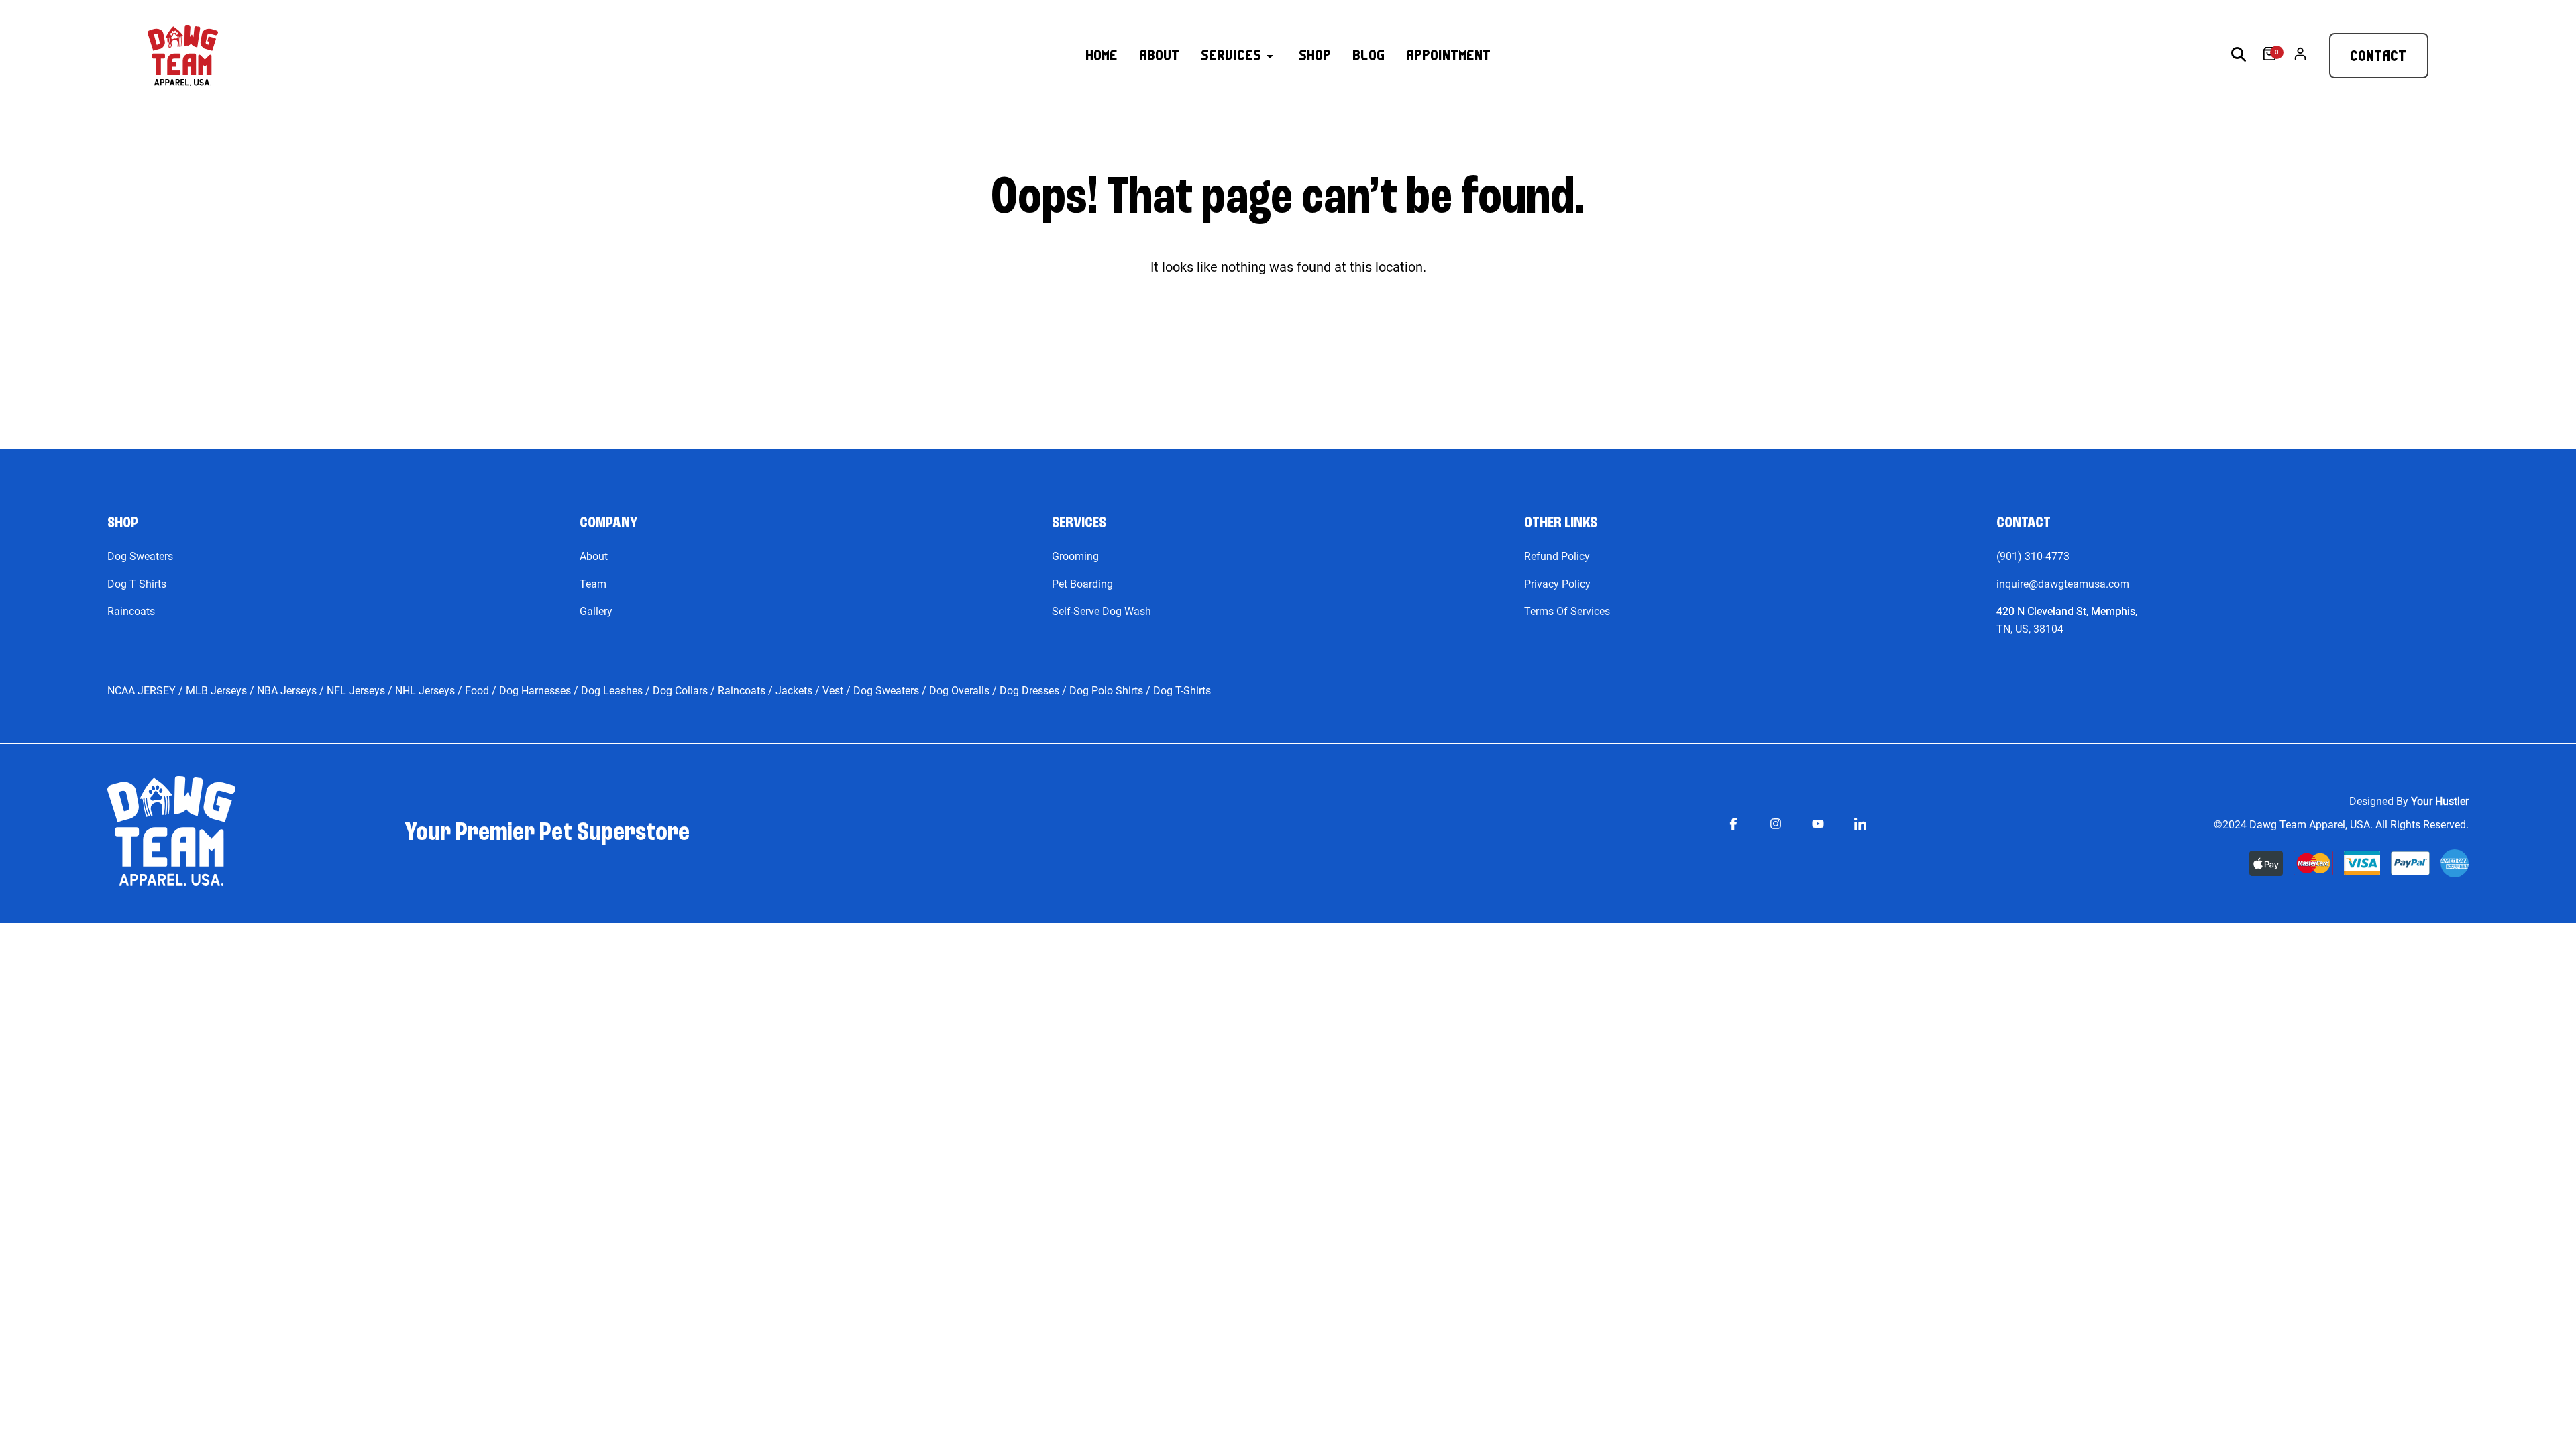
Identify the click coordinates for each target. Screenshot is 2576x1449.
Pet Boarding (1082, 584)
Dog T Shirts (137, 584)
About (594, 556)
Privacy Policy (1557, 584)
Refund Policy (1557, 556)
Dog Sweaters (140, 556)
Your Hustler (2440, 801)
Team (593, 584)
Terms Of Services (1567, 611)
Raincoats (131, 611)
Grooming (1075, 556)
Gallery (596, 611)
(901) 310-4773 (2033, 556)
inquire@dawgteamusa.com (2063, 584)
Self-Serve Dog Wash (1102, 611)
